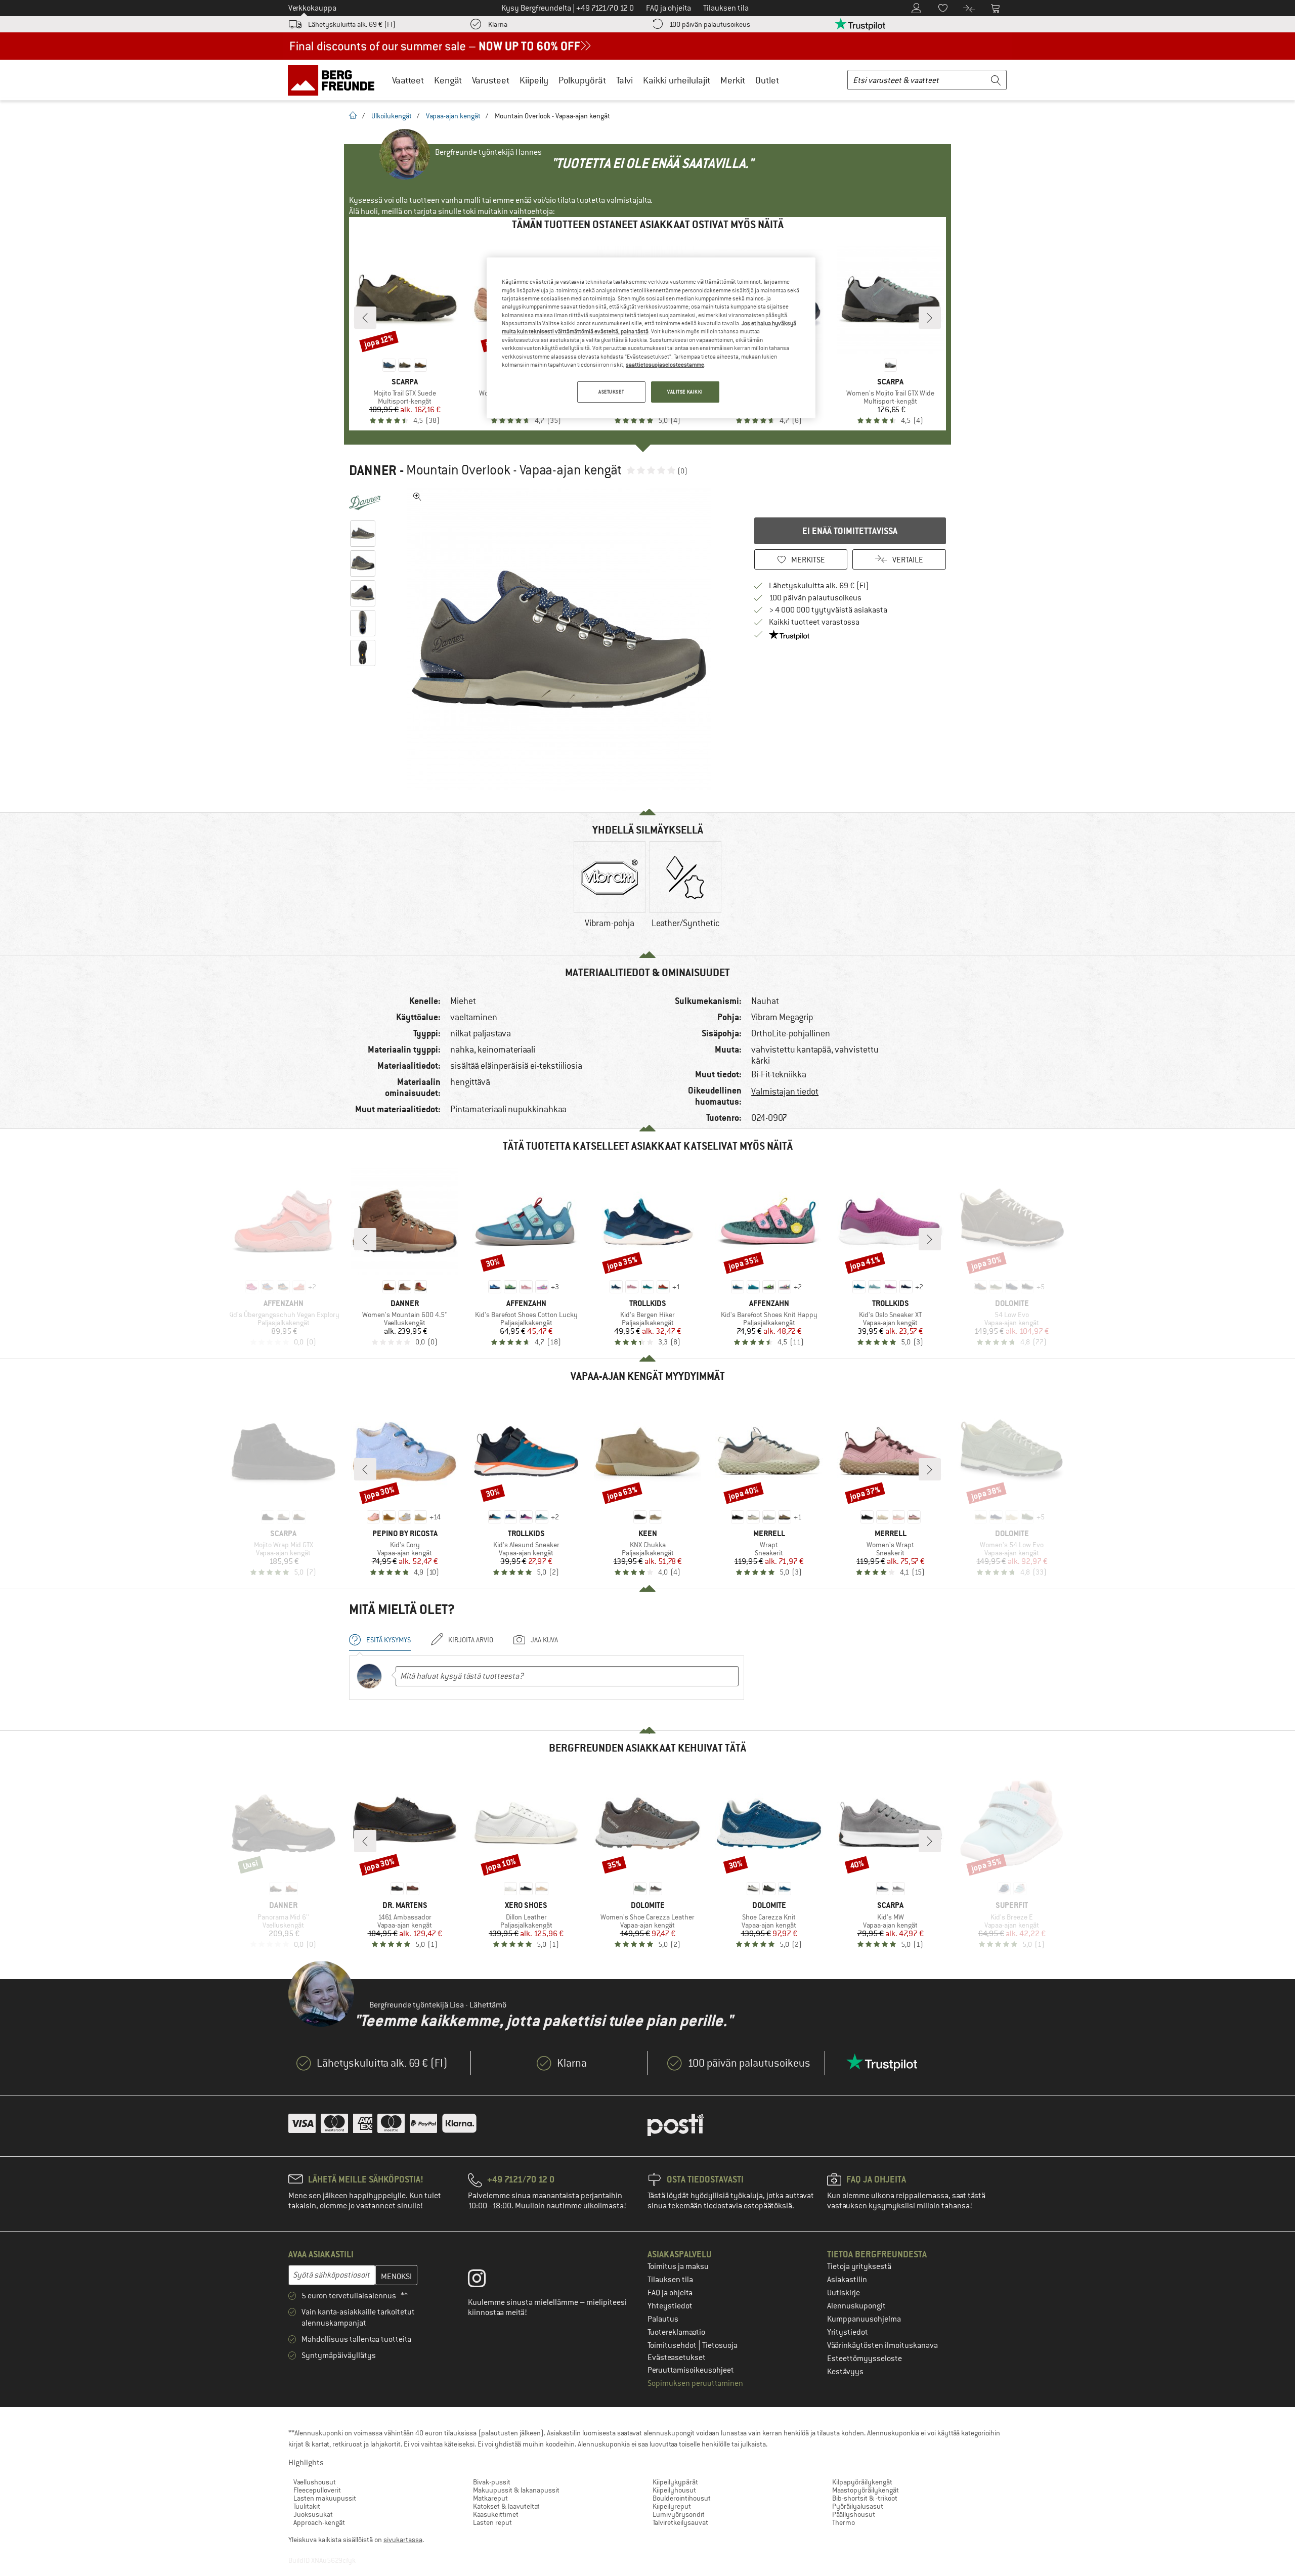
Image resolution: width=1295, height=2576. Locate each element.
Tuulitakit (307, 2506)
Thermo (844, 2522)
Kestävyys (845, 2372)
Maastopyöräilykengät (866, 2490)
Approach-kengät (319, 2522)
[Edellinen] (365, 318)
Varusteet (491, 80)
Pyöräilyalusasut (858, 2506)
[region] (651, 338)
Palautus (663, 2319)
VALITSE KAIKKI (685, 392)
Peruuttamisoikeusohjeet (691, 2370)
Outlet (767, 80)
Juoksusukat (313, 2514)
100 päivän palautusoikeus (710, 24)
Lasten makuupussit (325, 2498)
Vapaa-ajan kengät (453, 116)
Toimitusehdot (673, 2345)
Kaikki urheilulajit (677, 80)
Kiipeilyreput (672, 2506)
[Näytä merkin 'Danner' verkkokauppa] (365, 503)
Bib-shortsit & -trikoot (865, 2498)
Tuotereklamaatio (676, 2332)
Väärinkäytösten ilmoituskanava (882, 2345)
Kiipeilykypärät (675, 2482)
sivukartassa (403, 2540)
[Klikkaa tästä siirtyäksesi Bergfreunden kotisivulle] (335, 80)
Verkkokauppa (312, 8)
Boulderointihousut (682, 2498)
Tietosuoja (720, 2345)
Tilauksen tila (670, 2280)
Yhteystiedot (670, 2306)
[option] (562, 639)
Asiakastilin (847, 2280)
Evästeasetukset (677, 2357)
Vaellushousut (315, 2482)
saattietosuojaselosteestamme (665, 365)
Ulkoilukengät (392, 116)
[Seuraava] (930, 318)
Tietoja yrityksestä (859, 2266)
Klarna (498, 24)
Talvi (624, 80)
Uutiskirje (844, 2293)
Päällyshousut (854, 2514)
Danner (373, 470)
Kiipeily (534, 80)
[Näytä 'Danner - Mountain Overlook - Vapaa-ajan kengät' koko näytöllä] (417, 497)
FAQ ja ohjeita (670, 2293)
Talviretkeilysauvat (680, 2522)
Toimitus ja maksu (678, 2266)
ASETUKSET (611, 392)
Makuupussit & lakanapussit (516, 2490)
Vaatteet (408, 80)
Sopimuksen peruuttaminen (695, 2383)
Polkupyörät (582, 80)
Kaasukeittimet (496, 2514)
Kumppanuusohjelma (864, 2319)
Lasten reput (492, 2522)
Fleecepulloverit (317, 2490)
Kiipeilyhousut (674, 2490)
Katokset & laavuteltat (506, 2506)
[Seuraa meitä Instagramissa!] (484, 2281)
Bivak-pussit (492, 2482)
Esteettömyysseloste (865, 2359)
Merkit (733, 80)
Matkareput (490, 2498)
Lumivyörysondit (679, 2514)
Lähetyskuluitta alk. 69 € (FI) (352, 24)
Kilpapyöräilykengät (862, 2482)
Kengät (448, 80)
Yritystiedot (848, 2332)
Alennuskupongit (856, 2306)
